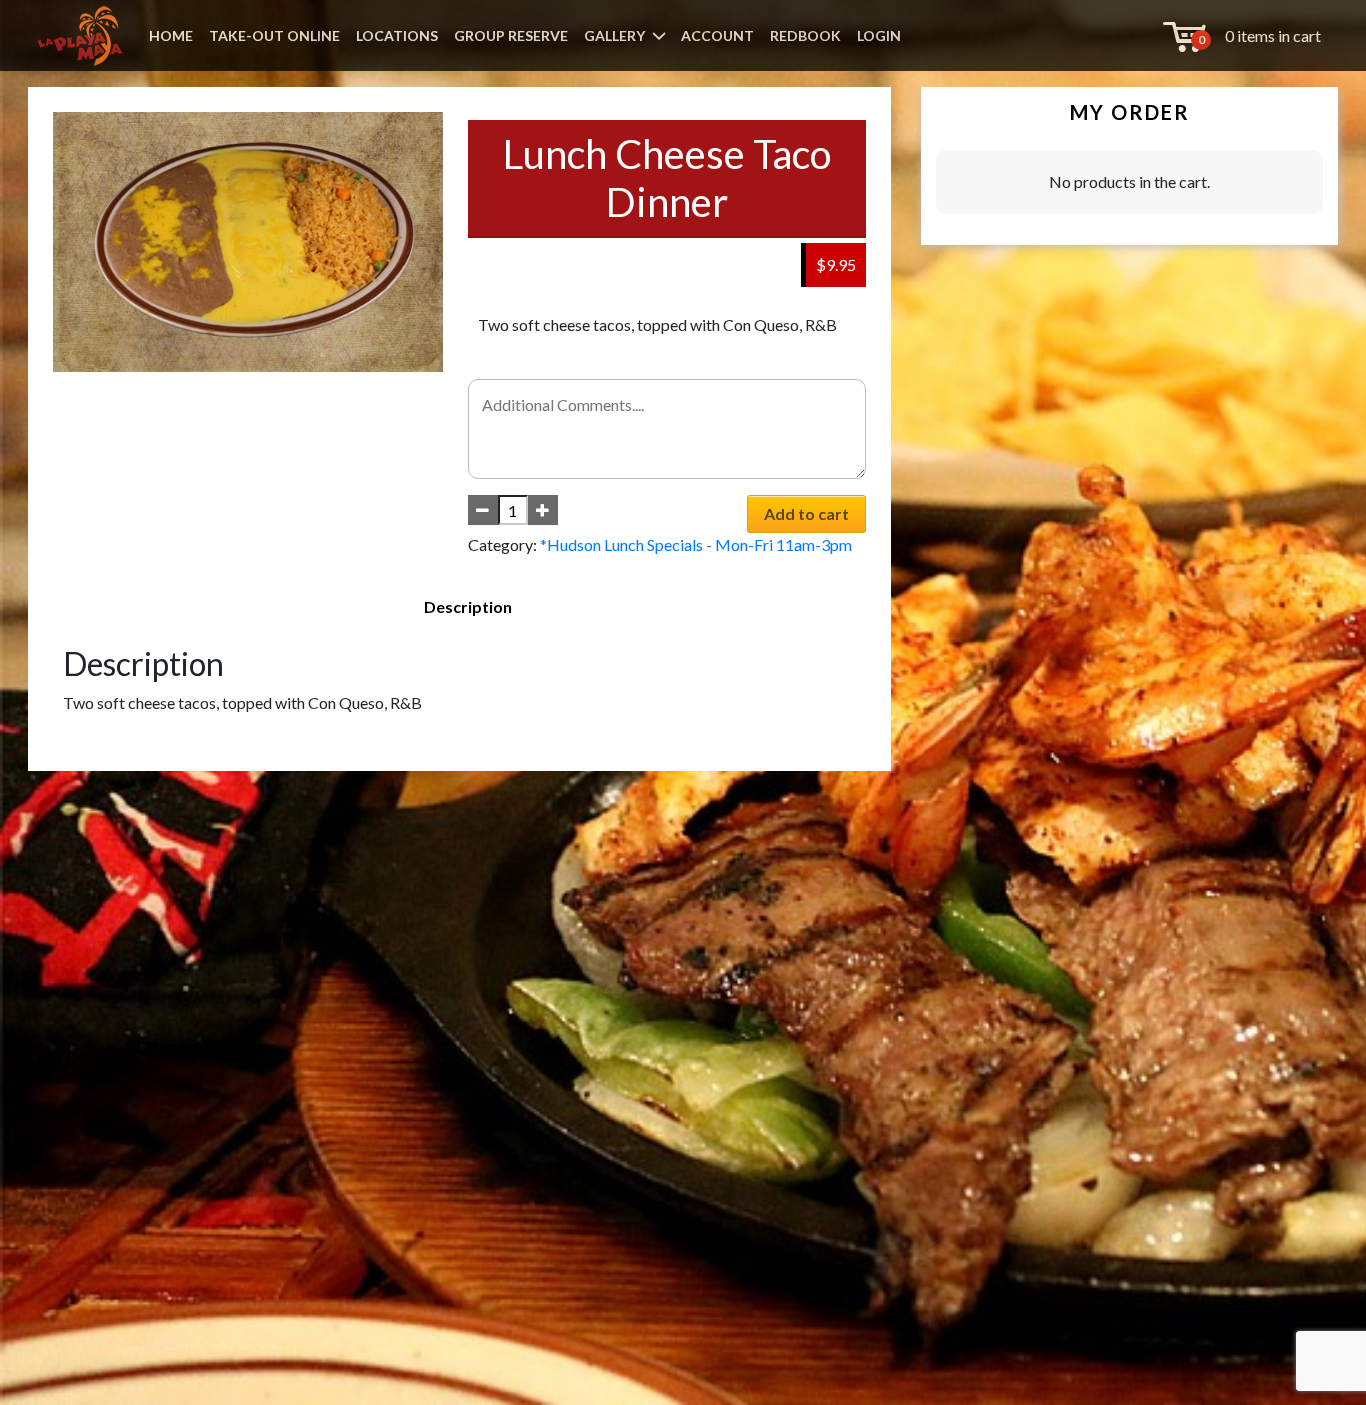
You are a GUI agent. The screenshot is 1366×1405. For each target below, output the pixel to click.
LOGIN (879, 35)
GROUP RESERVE (511, 35)
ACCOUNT (717, 35)
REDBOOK (805, 35)
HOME (171, 35)
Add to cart (806, 513)
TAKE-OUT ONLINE (274, 35)
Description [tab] (468, 606)
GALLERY (614, 35)
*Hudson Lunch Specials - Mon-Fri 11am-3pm (696, 544)
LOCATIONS (397, 35)
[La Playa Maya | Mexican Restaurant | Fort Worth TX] (80, 36)
